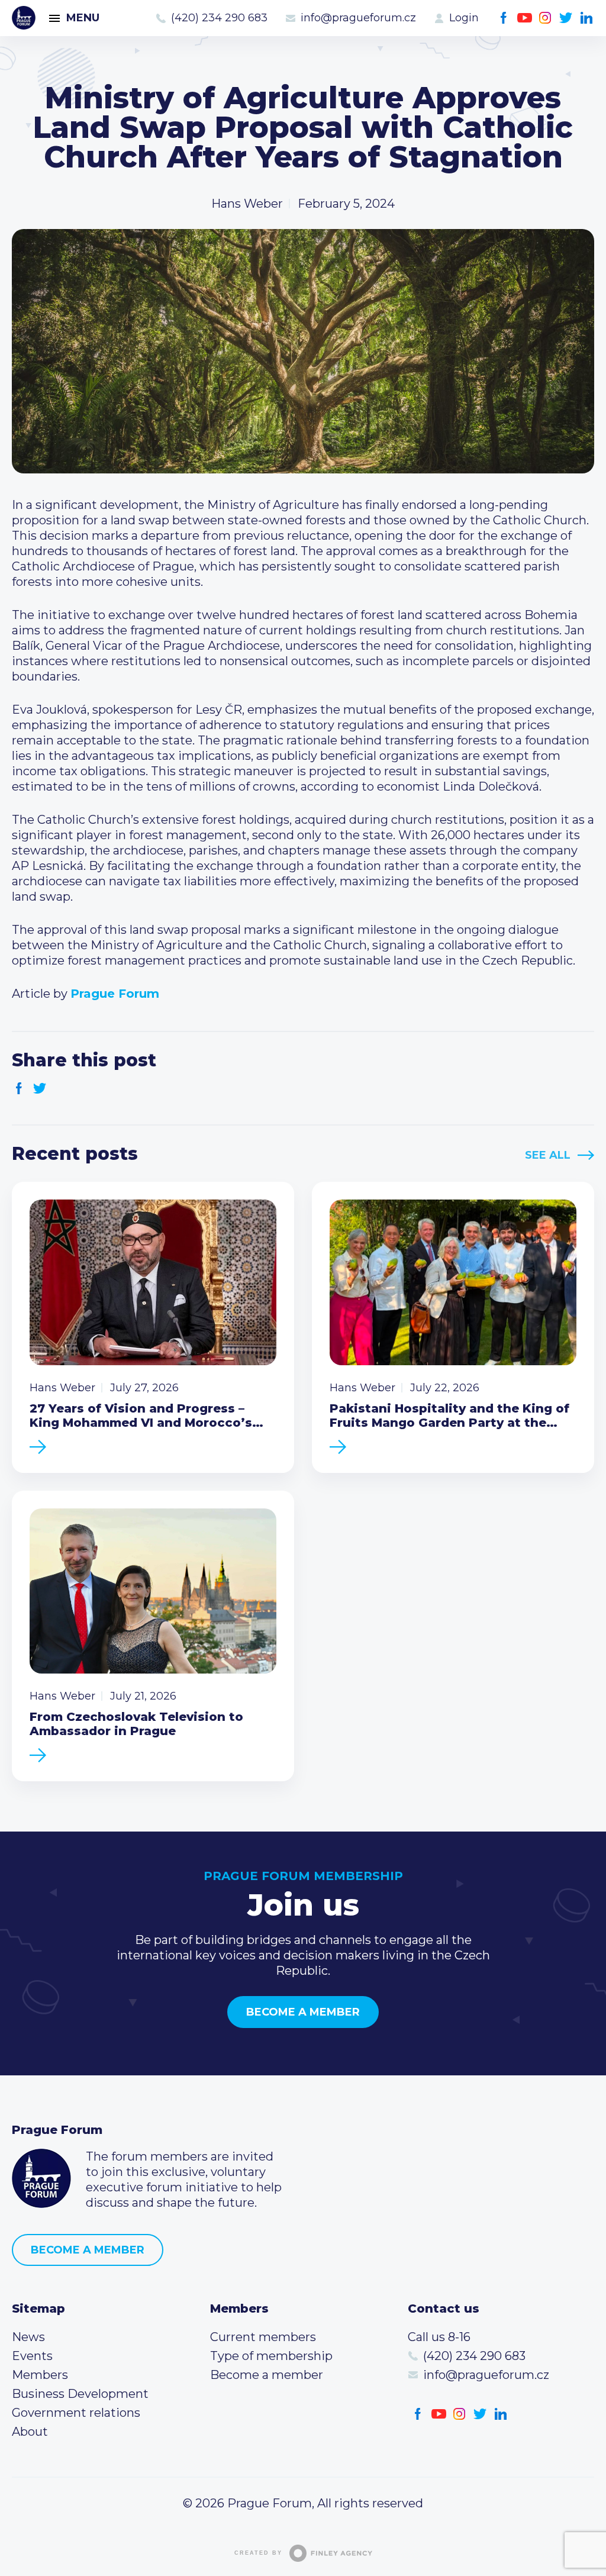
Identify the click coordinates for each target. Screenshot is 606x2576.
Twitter (566, 18)
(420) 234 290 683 (219, 18)
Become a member (303, 2012)
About (30, 2432)
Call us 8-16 (439, 2337)
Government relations (76, 2413)
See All (548, 1155)
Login (464, 18)
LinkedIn (587, 18)
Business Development (80, 2394)
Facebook (504, 18)
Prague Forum (24, 18)
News (28, 2337)
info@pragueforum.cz (358, 18)
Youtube (525, 18)
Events (32, 2356)
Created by (258, 2553)
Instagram (545, 18)
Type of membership (271, 2356)
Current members (263, 2337)
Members (40, 2375)
